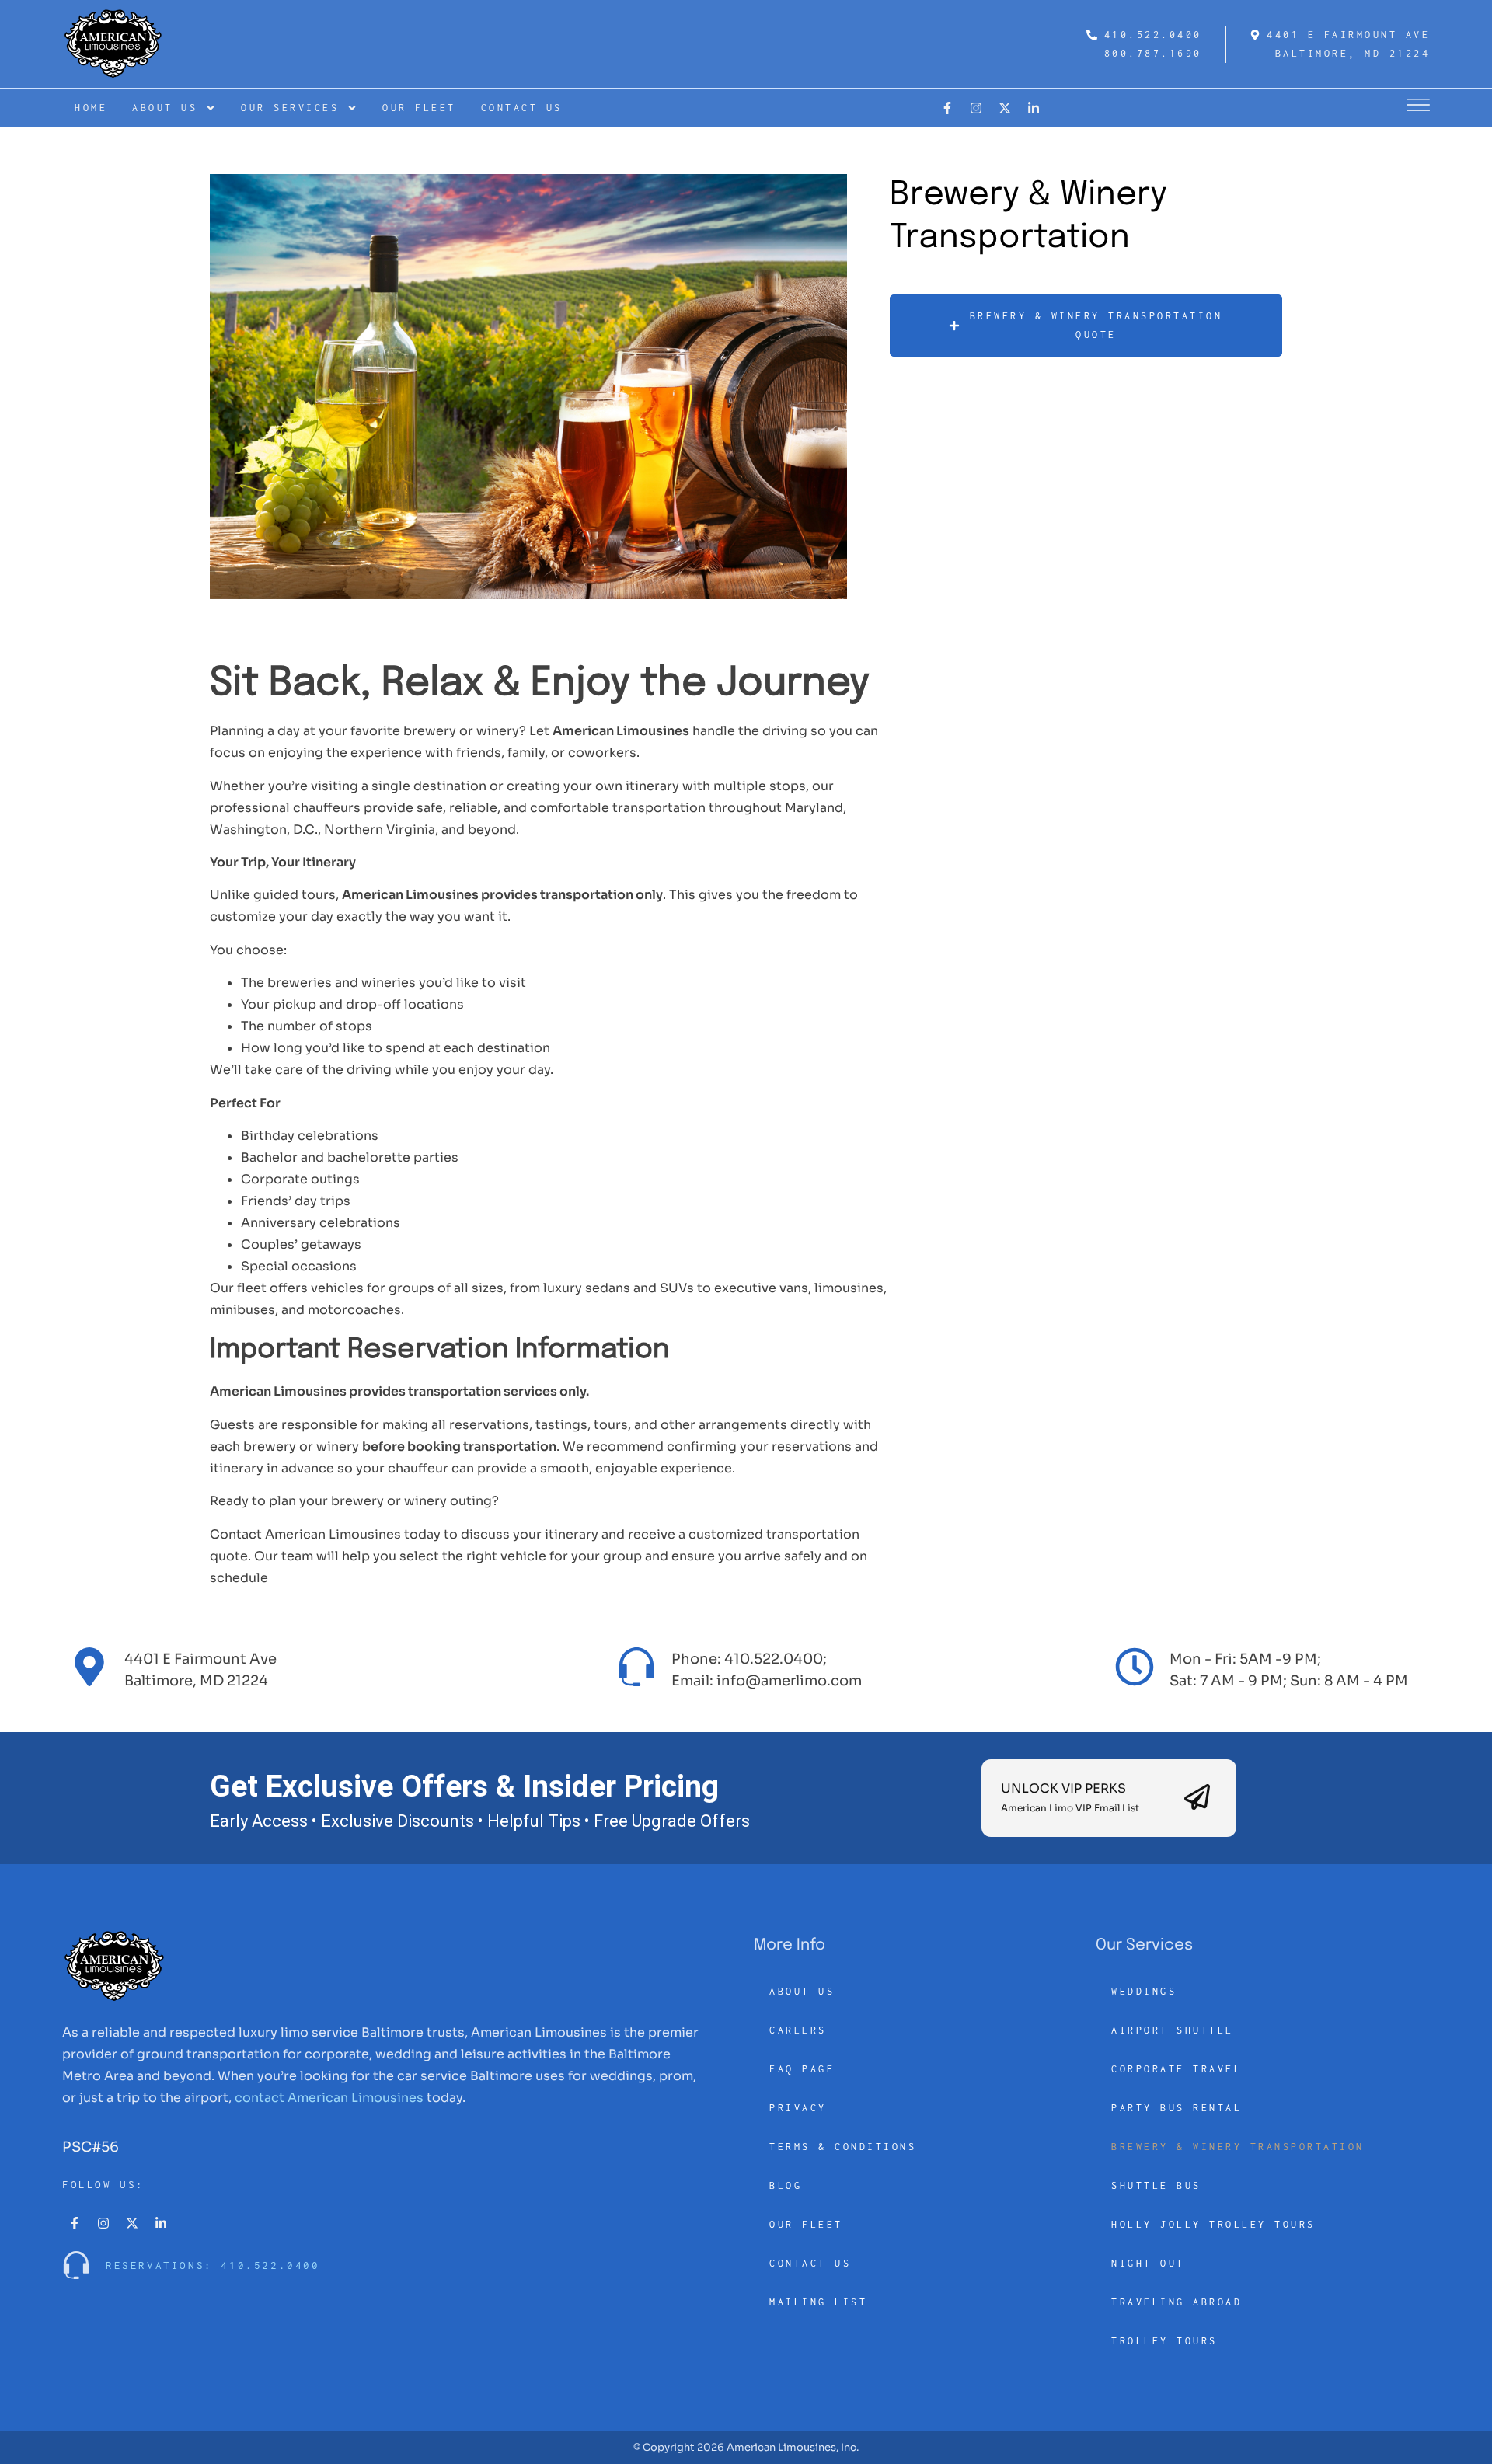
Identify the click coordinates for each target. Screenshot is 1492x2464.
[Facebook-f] (947, 108)
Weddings (1144, 1991)
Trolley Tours (1164, 2341)
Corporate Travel (1177, 2069)
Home (91, 108)
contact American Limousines (329, 2098)
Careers (798, 2030)
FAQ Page (802, 2069)
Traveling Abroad (1177, 2302)
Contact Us (522, 108)
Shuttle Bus (1156, 2185)
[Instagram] (976, 108)
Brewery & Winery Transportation (1238, 2147)
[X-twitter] (1005, 108)
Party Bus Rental (1177, 2108)
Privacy (798, 2108)
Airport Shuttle (1173, 2030)
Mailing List (818, 2302)
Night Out (1148, 2263)
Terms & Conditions (843, 2147)
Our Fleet (419, 108)
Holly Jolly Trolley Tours (1213, 2224)
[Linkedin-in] (1034, 108)
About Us (165, 108)
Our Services (290, 108)
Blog (786, 2185)
